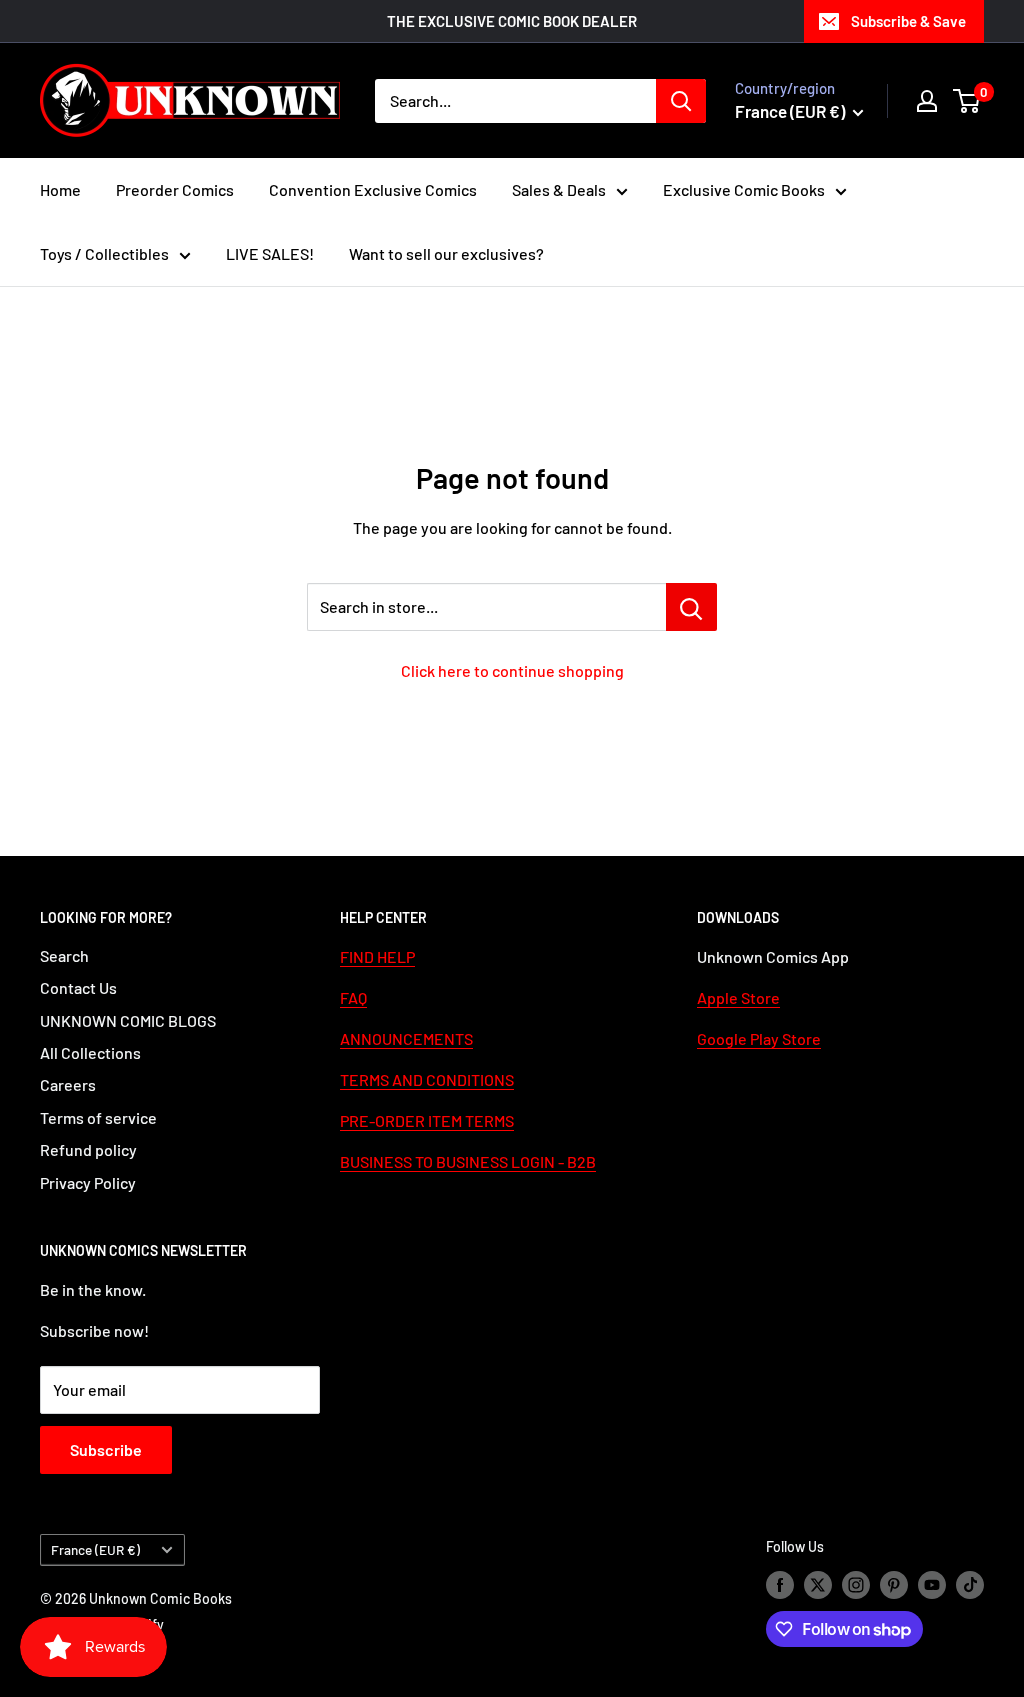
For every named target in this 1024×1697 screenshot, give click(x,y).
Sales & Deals (559, 189)
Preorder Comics (175, 189)
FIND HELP (377, 956)
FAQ (353, 997)
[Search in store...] (691, 607)
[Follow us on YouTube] (932, 1585)
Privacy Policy (88, 1182)
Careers (68, 1084)
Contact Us (78, 987)
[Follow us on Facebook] (780, 1585)
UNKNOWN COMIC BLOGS (128, 1020)
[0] (967, 101)
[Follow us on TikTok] (970, 1585)
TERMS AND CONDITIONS (427, 1079)
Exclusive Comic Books (744, 189)
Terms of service (98, 1117)
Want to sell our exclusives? (446, 253)
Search (64, 955)
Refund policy (88, 1149)
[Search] (681, 101)
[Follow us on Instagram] (856, 1585)
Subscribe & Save (908, 21)
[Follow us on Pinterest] (894, 1585)
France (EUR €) (95, 1549)
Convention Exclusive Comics (373, 189)
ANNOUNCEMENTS (406, 1038)
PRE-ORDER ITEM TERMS (427, 1120)
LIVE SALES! (270, 253)
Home (60, 189)
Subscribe (106, 1449)
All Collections (90, 1052)
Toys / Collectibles (104, 253)
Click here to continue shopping (512, 670)
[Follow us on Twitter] (818, 1585)
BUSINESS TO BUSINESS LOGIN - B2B (468, 1161)
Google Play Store (759, 1038)
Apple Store (738, 997)
